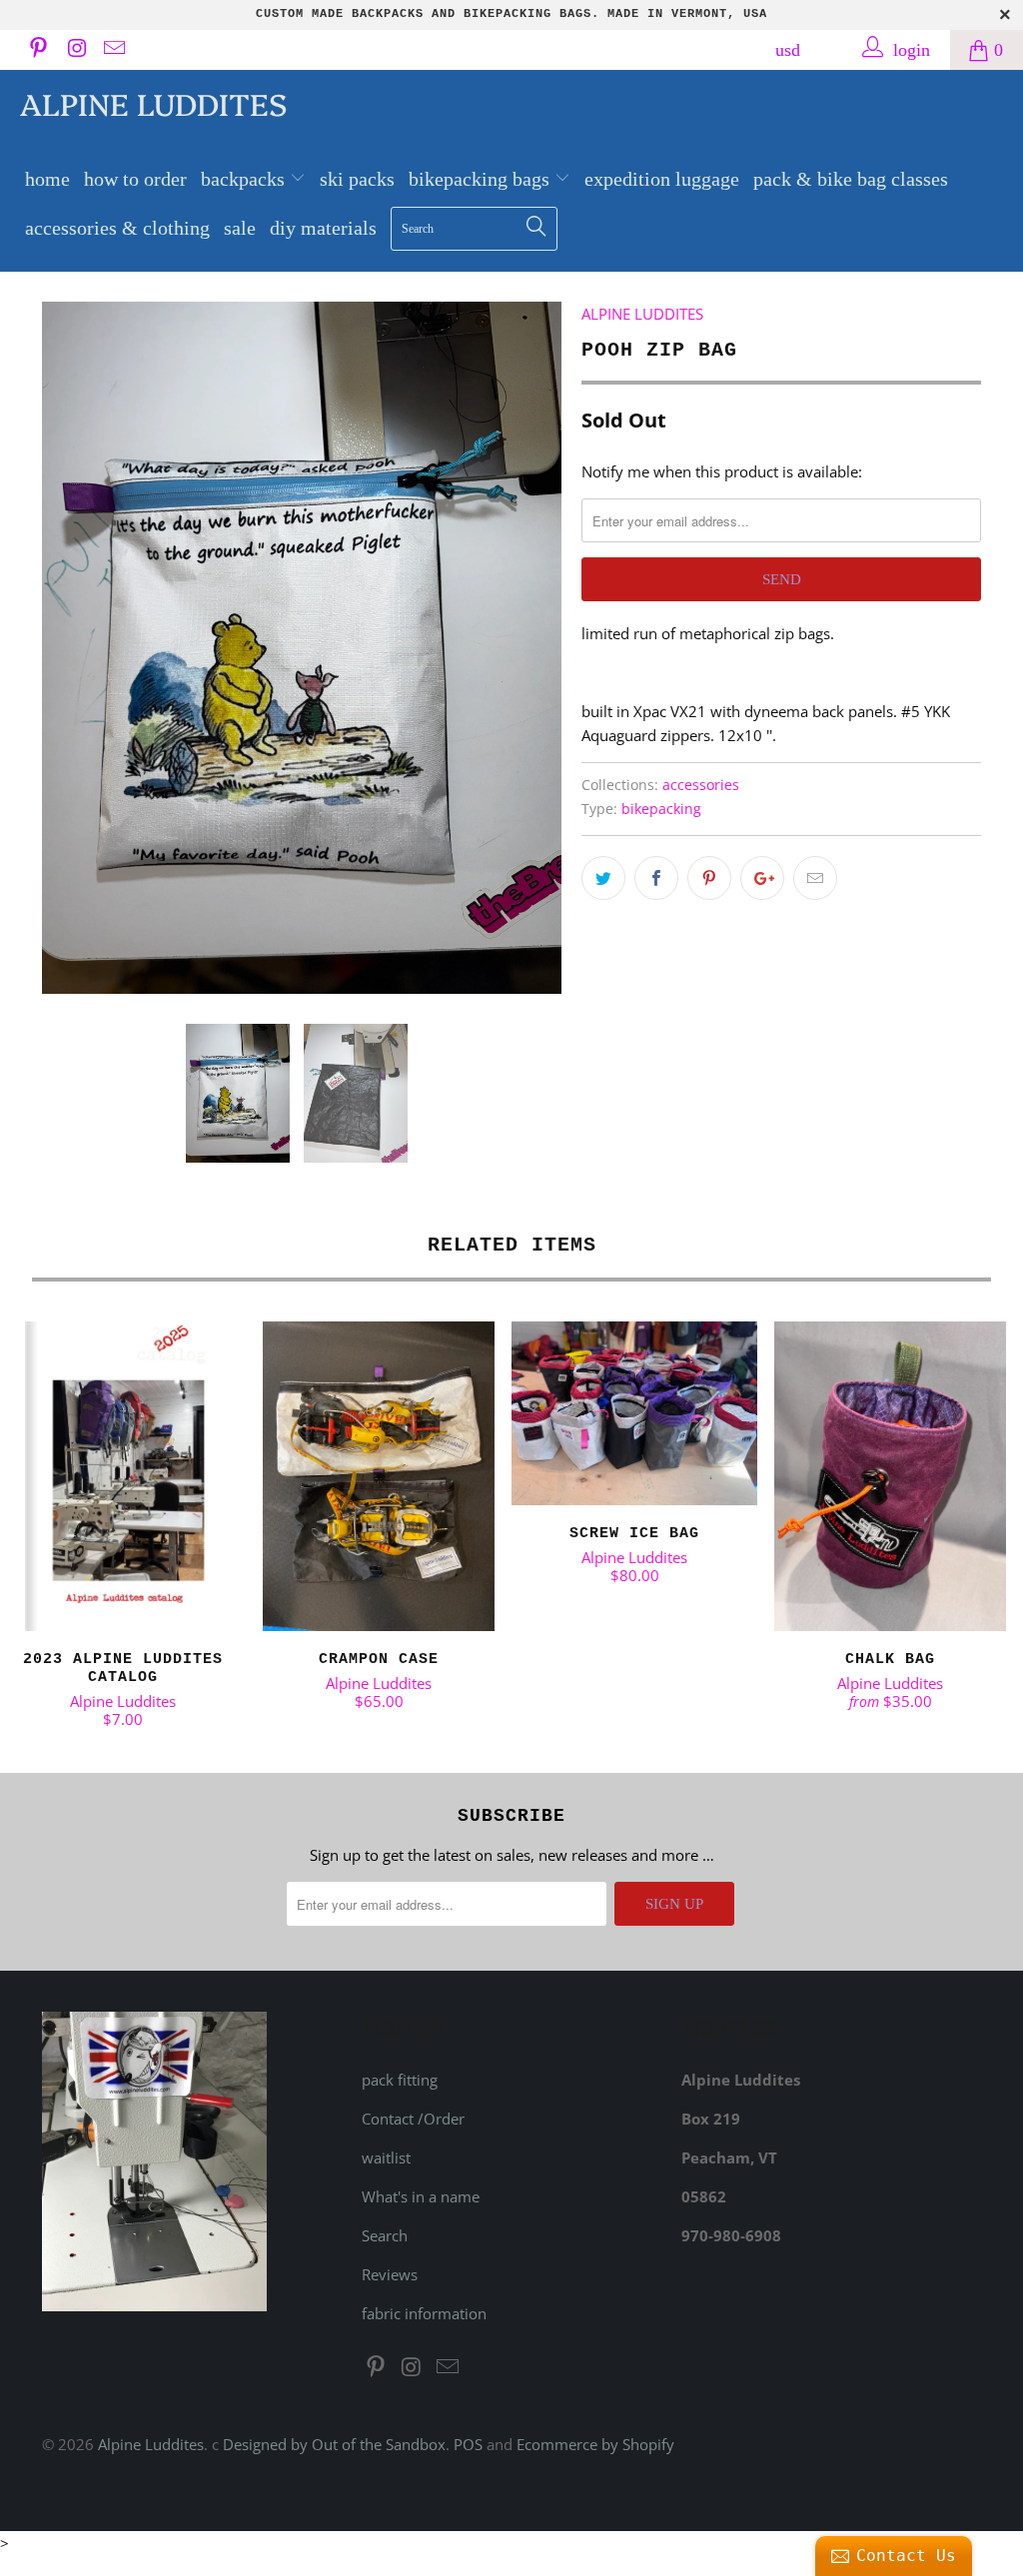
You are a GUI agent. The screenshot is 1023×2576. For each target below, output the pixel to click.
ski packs (357, 179)
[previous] (69, 648)
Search (385, 2235)
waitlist (386, 2157)
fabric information (424, 2313)
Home (47, 179)
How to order (135, 179)
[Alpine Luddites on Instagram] (75, 50)
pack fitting (400, 2080)
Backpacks (245, 179)
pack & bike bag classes (851, 179)
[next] (534, 648)
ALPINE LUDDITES (642, 314)
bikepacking (661, 809)
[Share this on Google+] (762, 878)
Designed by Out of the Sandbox (334, 2444)
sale (240, 228)
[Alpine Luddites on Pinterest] (37, 50)
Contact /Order (413, 2119)
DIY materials (323, 228)
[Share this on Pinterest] (709, 878)
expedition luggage (662, 179)
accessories (701, 785)
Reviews (390, 2274)
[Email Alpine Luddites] (113, 50)
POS (468, 2444)
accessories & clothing (117, 228)
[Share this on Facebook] (656, 878)
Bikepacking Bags (482, 179)
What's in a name (421, 2196)
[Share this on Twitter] (603, 878)
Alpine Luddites (153, 103)
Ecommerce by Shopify (595, 2444)
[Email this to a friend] (815, 878)
